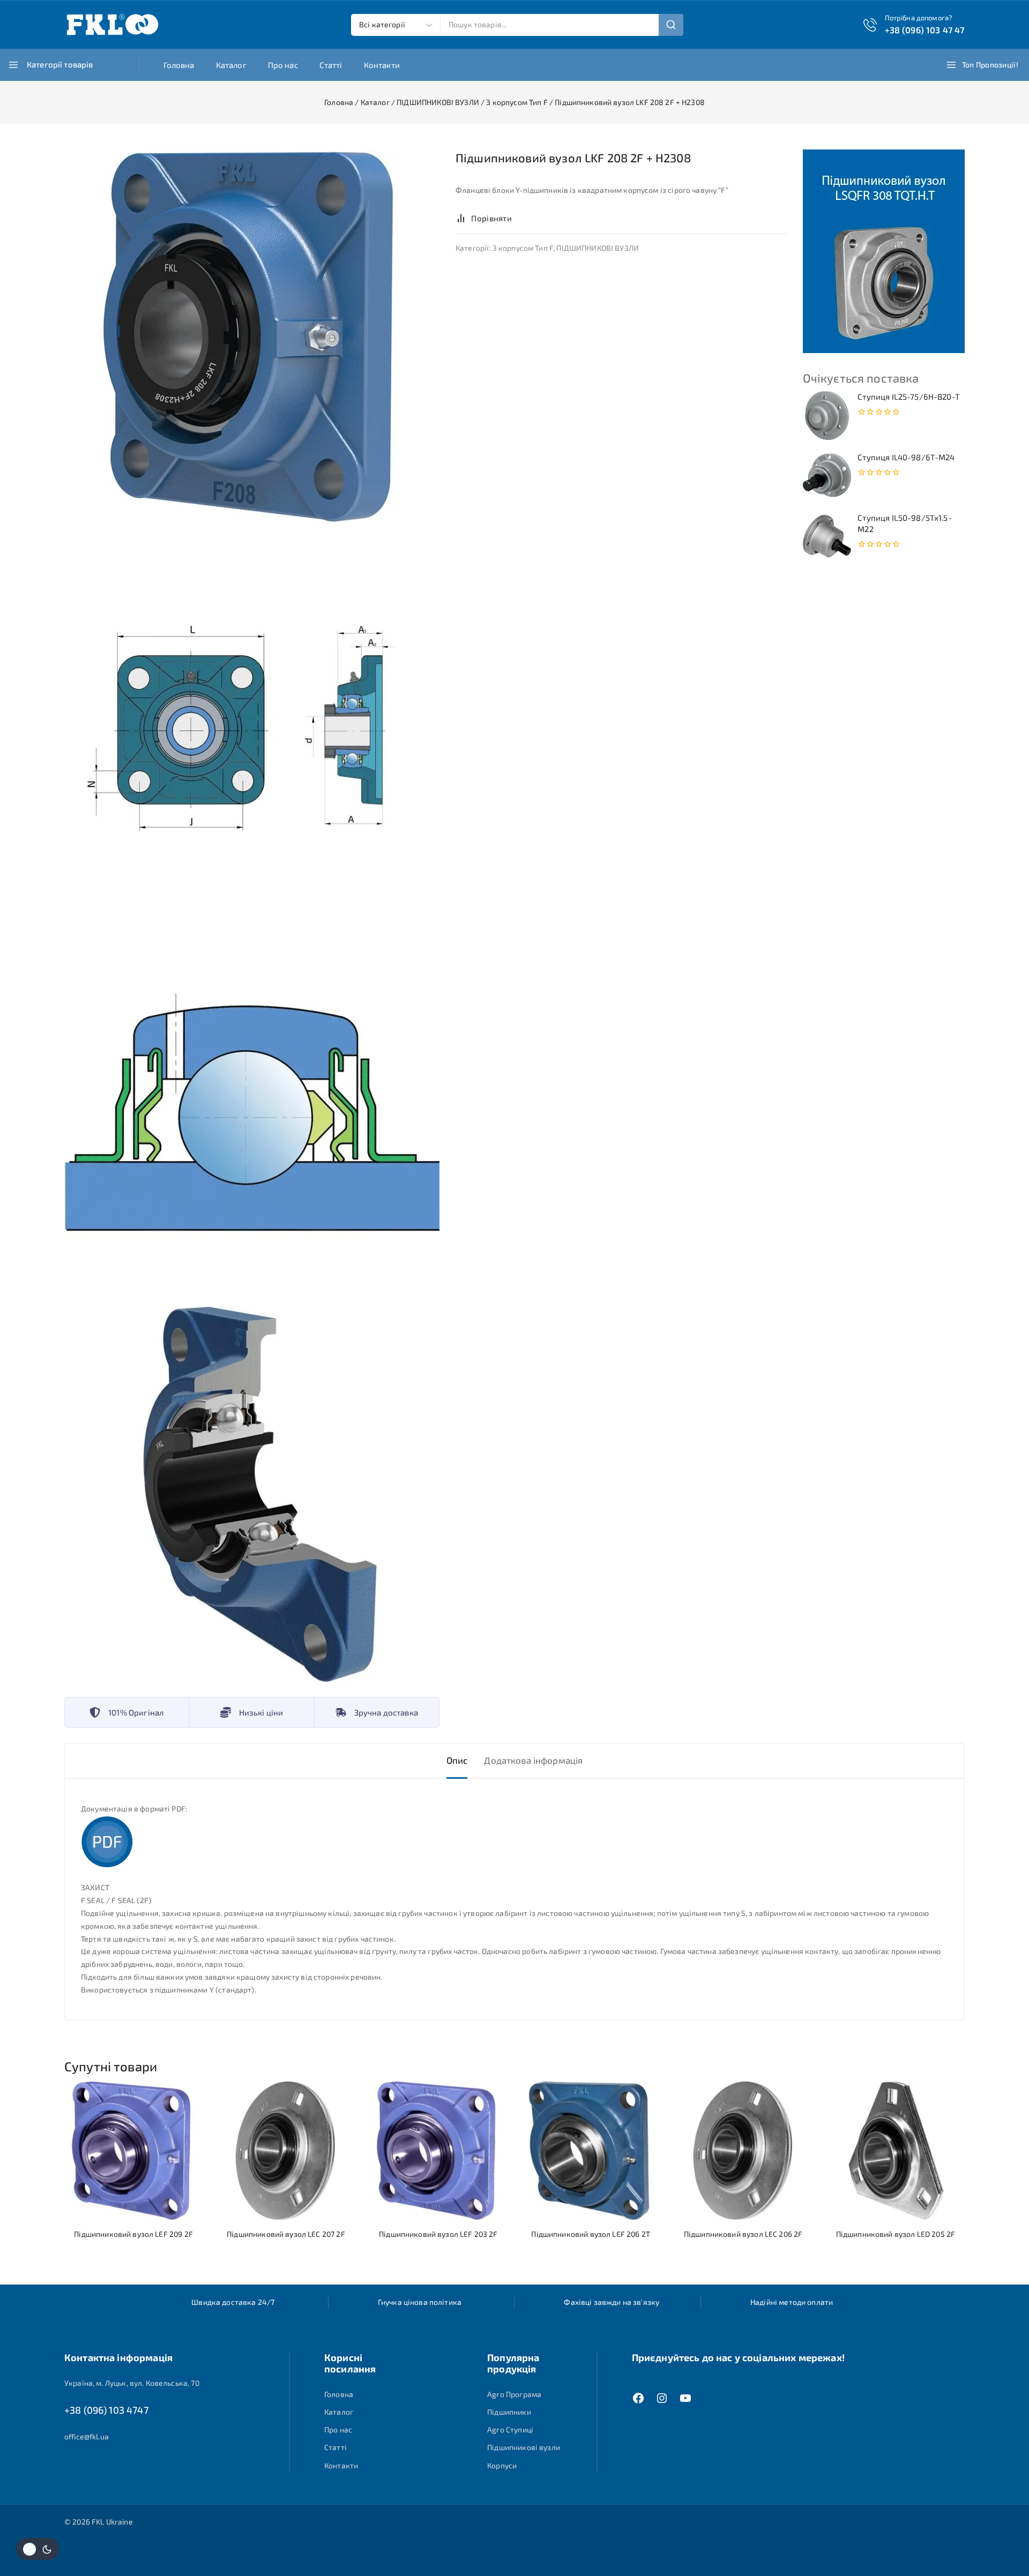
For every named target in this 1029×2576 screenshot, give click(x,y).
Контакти (382, 65)
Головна (179, 65)
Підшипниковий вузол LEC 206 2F (743, 2234)
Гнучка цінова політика (420, 2302)
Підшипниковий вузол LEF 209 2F (133, 2234)
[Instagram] (662, 2398)
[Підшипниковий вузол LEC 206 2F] (743, 2151)
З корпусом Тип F (523, 248)
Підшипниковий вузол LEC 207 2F (286, 2234)
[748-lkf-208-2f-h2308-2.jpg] (252, 723)
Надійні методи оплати (792, 2302)
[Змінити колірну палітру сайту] (38, 2549)
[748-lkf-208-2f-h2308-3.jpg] (252, 1109)
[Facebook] (638, 2398)
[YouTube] (685, 2398)
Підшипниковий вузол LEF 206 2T (591, 2234)
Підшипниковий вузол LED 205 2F (896, 2234)
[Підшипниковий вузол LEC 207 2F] (286, 2151)
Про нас (283, 65)
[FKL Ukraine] (113, 25)
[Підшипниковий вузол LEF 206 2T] (591, 2151)
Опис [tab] (457, 1760)
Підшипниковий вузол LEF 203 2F (438, 2234)
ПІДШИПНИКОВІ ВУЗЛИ (598, 248)
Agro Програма (514, 2394)
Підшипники (509, 2412)
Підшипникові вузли (524, 2447)
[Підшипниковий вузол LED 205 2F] (896, 2151)
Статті (331, 65)
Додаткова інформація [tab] (533, 1760)
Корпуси (502, 2465)
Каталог (231, 65)
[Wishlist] (532, 218)
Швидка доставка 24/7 (233, 2302)
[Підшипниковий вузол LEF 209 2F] (133, 2151)
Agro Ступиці (510, 2429)
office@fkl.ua (87, 2436)
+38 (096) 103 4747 (106, 2410)
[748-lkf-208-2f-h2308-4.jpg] (252, 1494)
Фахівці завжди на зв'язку (612, 2302)
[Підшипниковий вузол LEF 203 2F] (438, 2151)
